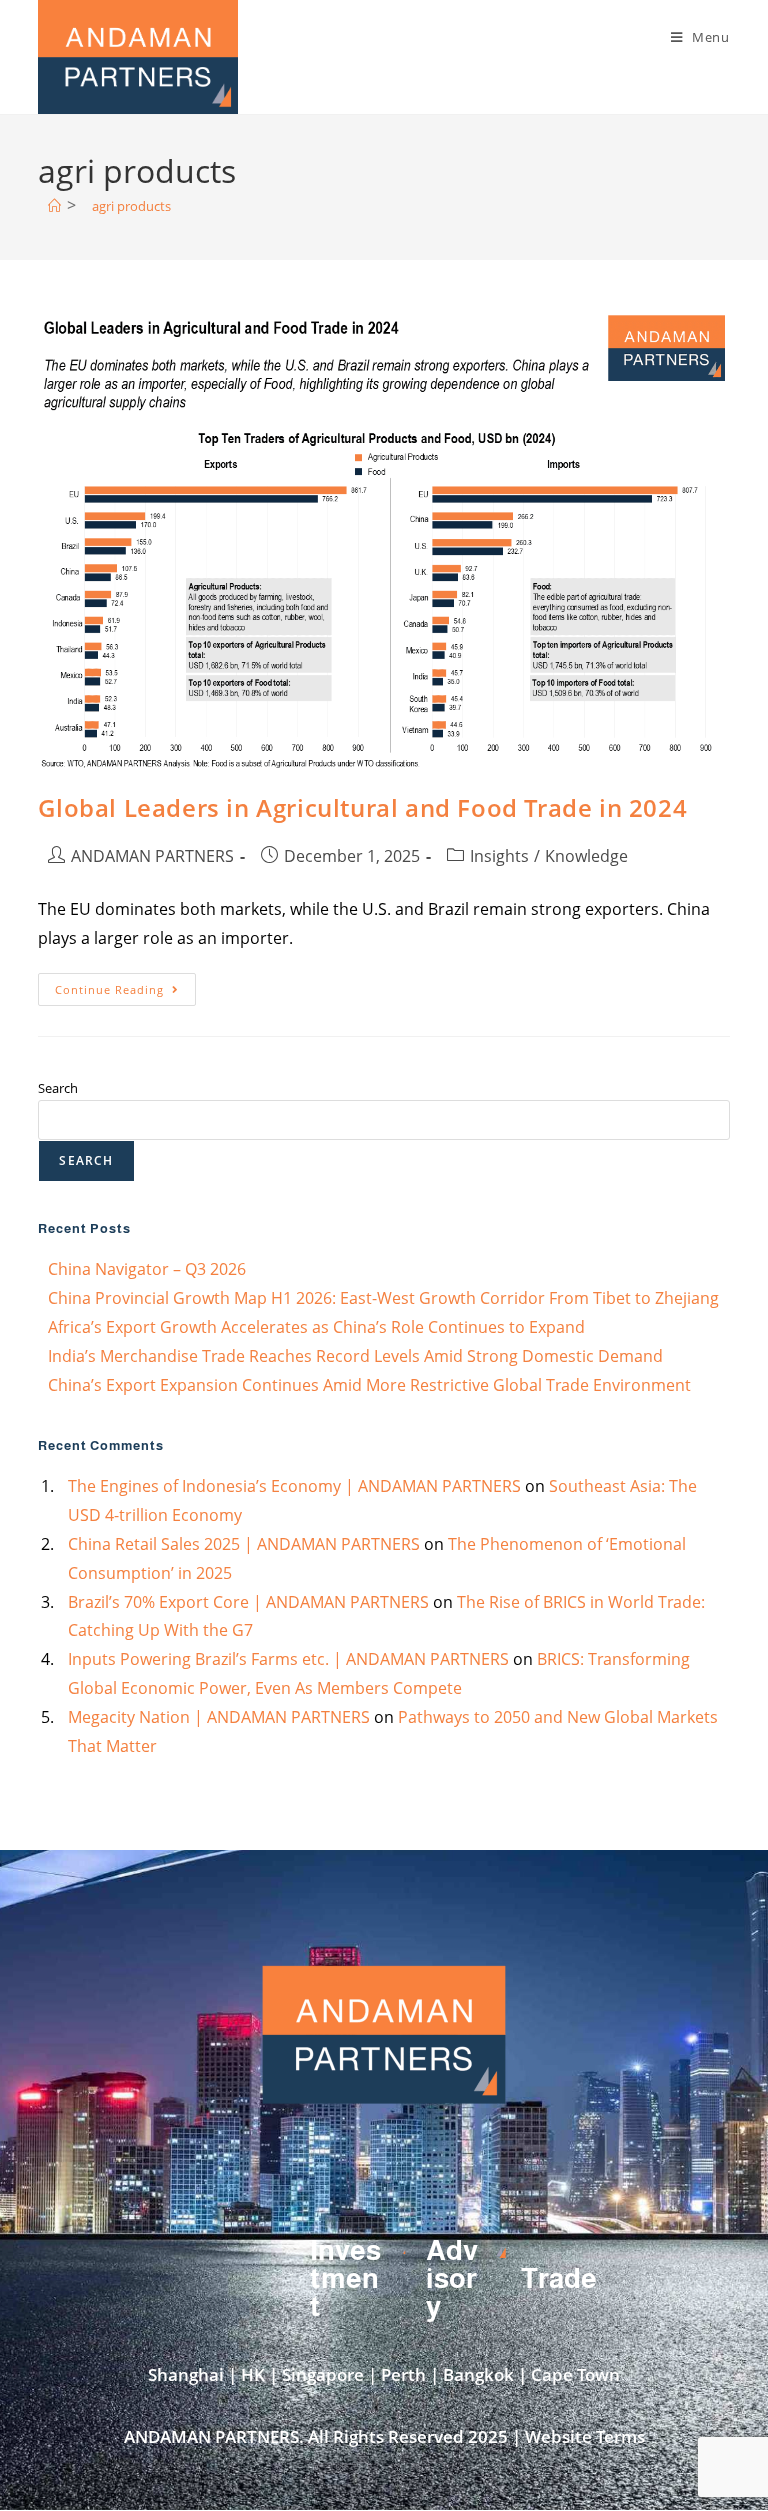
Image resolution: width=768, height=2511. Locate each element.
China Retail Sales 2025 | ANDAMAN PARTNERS (244, 1544)
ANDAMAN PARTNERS (152, 856)
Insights (499, 856)
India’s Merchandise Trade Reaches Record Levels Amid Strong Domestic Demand (355, 1356)
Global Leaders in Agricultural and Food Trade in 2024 (362, 807)
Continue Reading (125, 985)
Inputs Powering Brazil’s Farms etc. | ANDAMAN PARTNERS (288, 1659)
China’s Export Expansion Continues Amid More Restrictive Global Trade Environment (369, 1385)
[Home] (54, 206)
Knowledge (586, 856)
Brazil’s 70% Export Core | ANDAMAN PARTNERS (248, 1602)
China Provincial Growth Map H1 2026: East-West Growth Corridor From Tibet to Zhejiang (383, 1298)
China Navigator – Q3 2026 (147, 1269)
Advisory (452, 2278)
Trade (559, 2278)
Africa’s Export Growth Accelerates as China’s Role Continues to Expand (316, 1327)
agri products (131, 206)
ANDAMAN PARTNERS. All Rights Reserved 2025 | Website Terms (384, 2436)
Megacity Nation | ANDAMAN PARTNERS (219, 1717)
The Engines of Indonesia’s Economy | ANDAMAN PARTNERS (294, 1486)
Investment (345, 2278)
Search (58, 1088)
